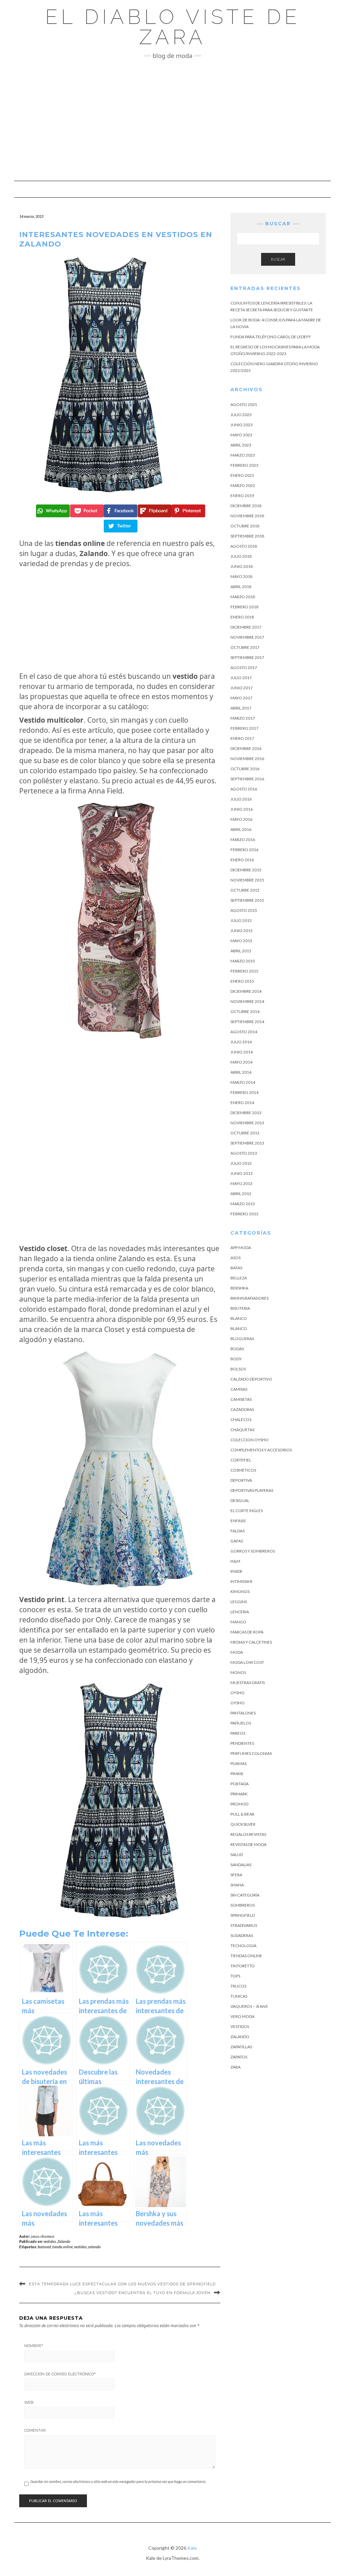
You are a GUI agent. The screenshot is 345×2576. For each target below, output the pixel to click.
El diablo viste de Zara (173, 27)
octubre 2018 (245, 526)
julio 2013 (241, 1163)
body (236, 1359)
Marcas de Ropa (247, 1632)
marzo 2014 (243, 1082)
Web (29, 2402)
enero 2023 (242, 475)
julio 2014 (241, 1042)
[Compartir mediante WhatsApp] (52, 511)
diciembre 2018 (246, 506)
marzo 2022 (243, 485)
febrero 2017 (244, 728)
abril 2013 (241, 1194)
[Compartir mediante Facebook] (120, 511)
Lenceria (240, 1612)
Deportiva (241, 1480)
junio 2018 (242, 566)
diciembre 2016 (246, 748)
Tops (235, 1976)
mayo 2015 (241, 941)
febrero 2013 (244, 1214)
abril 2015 (241, 951)
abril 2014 (241, 1072)
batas (236, 1268)
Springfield (243, 1915)
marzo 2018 (243, 597)
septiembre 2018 (247, 536)
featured (44, 2247)
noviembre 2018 (247, 516)
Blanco (239, 1318)
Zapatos (239, 2057)
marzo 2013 (243, 1204)
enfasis (238, 1521)
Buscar (278, 259)
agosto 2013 (244, 1153)
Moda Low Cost (247, 1662)
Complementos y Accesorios (261, 1450)
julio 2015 (241, 920)
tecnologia (243, 1946)
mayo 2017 (241, 698)
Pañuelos (241, 1723)
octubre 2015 (245, 890)
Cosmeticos (243, 1470)
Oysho (238, 1693)
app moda (241, 1248)
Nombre (34, 2346)
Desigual (240, 1500)
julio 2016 (241, 799)
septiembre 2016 (247, 779)
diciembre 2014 (246, 991)
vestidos (50, 2241)
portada (240, 1784)
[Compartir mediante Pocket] (86, 511)
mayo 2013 (241, 1183)
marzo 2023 (243, 455)
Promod (239, 1804)
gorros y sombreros (253, 1551)
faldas (238, 1531)
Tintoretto (243, 1966)
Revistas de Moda (248, 1844)
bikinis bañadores (249, 1298)
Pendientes (242, 1743)
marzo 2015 (243, 961)
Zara (236, 2067)
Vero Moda (242, 2016)
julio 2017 (241, 678)
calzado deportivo (251, 1379)
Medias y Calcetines (251, 1642)
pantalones (243, 1713)
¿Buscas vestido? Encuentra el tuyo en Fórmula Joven (143, 2293)
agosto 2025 (244, 404)
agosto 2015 (244, 910)
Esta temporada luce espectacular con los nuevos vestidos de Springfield (122, 2284)
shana (237, 1885)
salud (237, 1855)
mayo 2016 (241, 819)
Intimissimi (241, 1581)
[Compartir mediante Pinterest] (187, 511)
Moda (237, 1652)
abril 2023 (241, 445)
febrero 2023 (244, 465)
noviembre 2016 (247, 759)
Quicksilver (243, 1824)
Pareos (238, 1733)
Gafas (237, 1541)
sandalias (241, 1865)
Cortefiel (241, 1460)
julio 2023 (241, 415)
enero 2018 (242, 617)
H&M (235, 1561)
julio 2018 (241, 556)
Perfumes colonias (251, 1753)
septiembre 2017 (247, 657)
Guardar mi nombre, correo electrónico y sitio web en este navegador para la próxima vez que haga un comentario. (118, 2481)
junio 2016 (242, 809)
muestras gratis (248, 1683)
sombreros (243, 1905)
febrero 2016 (244, 850)
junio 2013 (242, 1173)
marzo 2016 (243, 840)
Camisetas (241, 1399)
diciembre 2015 (246, 870)
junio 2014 (242, 1052)
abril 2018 (241, 587)
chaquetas (242, 1430)
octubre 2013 (245, 1133)
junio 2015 (242, 931)
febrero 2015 (244, 971)
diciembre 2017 (246, 627)
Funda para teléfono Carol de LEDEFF (271, 337)
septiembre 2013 (247, 1143)
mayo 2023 (241, 435)
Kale (192, 2548)
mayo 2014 (241, 1062)
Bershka (239, 1288)
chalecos (241, 1420)
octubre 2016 (245, 769)
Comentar (35, 2430)
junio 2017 (242, 688)
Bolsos (238, 1369)
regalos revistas (248, 1834)
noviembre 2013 (247, 1123)
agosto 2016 (244, 789)
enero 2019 (242, 496)
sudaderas (242, 1935)
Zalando (64, 2241)
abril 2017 (241, 708)
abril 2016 (241, 829)
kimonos (240, 1591)
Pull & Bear (242, 1814)
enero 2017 (242, 738)
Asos (236, 1258)
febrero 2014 (244, 1092)
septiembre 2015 (247, 900)
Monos (238, 1672)
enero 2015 (242, 981)
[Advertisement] (172, 120)
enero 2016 (242, 860)
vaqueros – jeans (249, 2006)
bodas (237, 1349)
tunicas (239, 1996)
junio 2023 (242, 425)
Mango (238, 1622)
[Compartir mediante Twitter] (120, 526)
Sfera (236, 1875)
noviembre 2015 (247, 880)
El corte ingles (247, 1511)
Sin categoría (245, 1895)
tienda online (62, 2247)
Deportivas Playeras (252, 1490)
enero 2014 (242, 1103)
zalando (94, 2247)
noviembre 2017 (247, 637)
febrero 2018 (244, 607)
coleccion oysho (249, 1440)
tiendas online (246, 1956)
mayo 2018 (241, 576)
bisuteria (240, 1308)
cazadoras (242, 1409)
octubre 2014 (245, 1011)
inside (237, 1571)
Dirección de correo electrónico (60, 2374)
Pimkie (237, 1774)
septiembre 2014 (247, 1022)
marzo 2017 (243, 718)
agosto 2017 (244, 668)
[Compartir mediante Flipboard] (154, 511)
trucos (238, 1986)
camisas (239, 1389)
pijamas (239, 1763)
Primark (239, 1794)
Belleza (239, 1278)
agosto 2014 (244, 1032)
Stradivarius (244, 1925)
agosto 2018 (244, 546)
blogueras (242, 1339)
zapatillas (241, 2047)
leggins (239, 1602)
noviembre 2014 (247, 1001)
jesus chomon (43, 2236)
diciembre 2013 (246, 1113)
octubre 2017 (245, 647)
